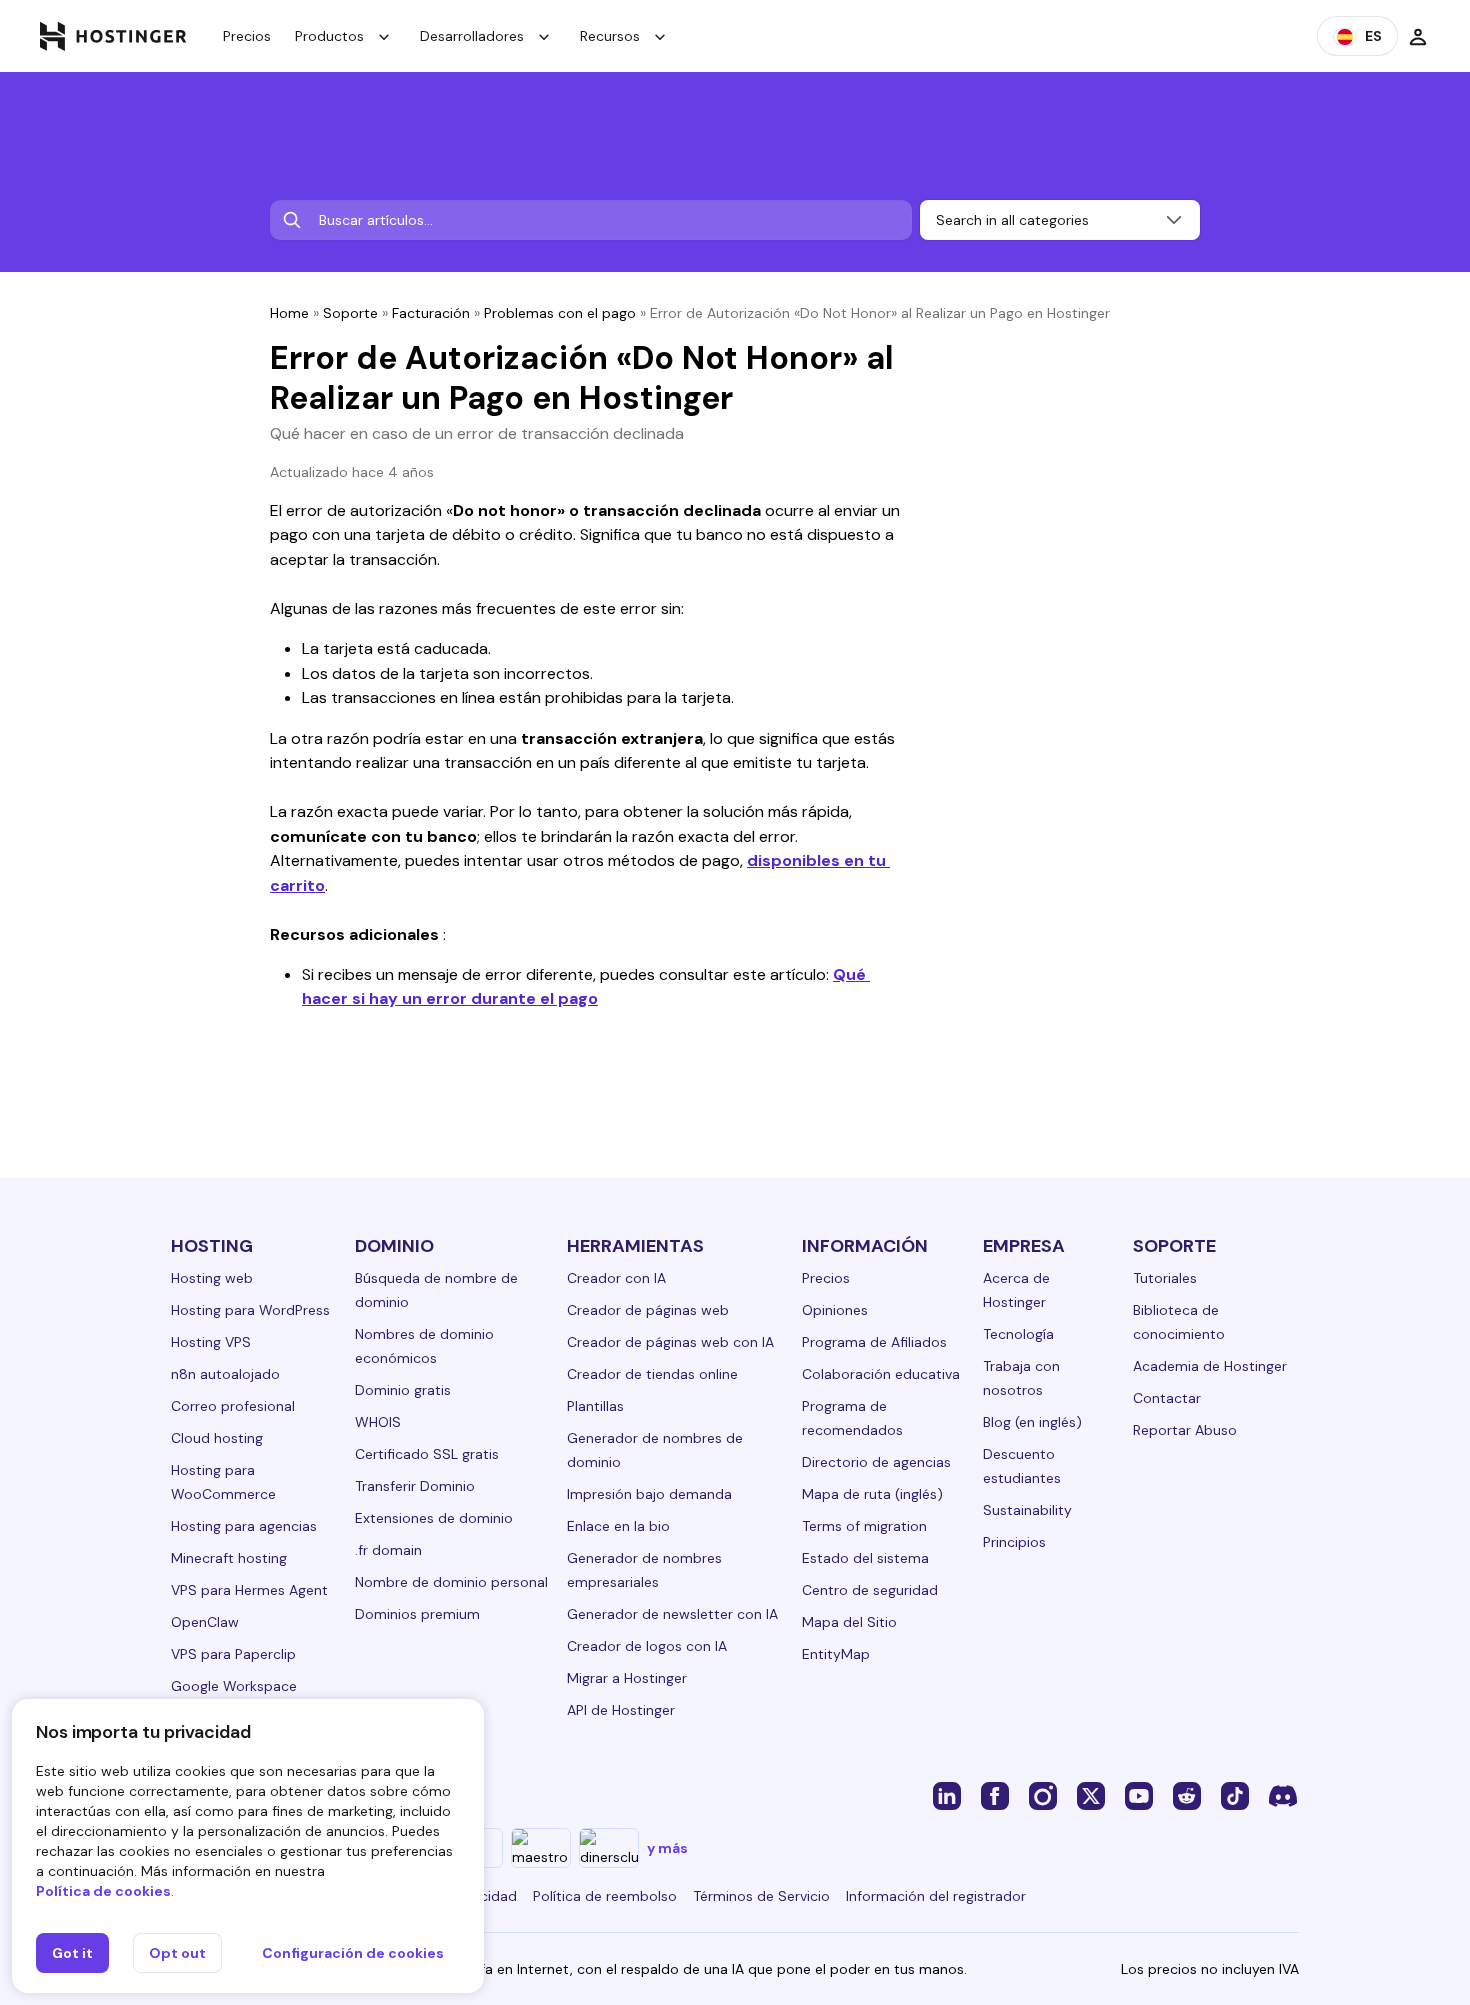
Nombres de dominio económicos (424, 1346)
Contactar (1167, 1398)
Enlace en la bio (618, 1526)
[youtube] (1139, 1795)
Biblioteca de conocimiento (1179, 1322)
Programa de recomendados (852, 1418)
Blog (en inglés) (1032, 1422)
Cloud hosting (217, 1438)
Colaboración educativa (881, 1374)
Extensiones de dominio (434, 1518)
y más (667, 1848)
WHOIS (378, 1422)
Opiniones (835, 1310)
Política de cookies (103, 1891)
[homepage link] (113, 36)
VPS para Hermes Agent (249, 1590)
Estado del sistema (865, 1558)
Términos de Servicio (761, 1896)
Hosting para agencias (244, 1526)
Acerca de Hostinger (1016, 1290)
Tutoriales (1165, 1278)
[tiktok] (1235, 1795)
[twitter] (1091, 1795)
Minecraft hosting (229, 1558)
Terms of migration (864, 1526)
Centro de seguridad (870, 1590)
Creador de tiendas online (652, 1374)
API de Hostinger (621, 1710)
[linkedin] (947, 1795)
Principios (1014, 1542)
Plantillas (595, 1406)
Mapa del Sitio (849, 1622)
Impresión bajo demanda (649, 1494)
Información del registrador (936, 1896)
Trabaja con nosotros (1021, 1378)
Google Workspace (234, 1686)
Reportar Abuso (1185, 1430)
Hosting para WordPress (250, 1310)
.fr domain (388, 1550)
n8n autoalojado (225, 1374)
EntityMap (836, 1654)
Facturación (431, 313)
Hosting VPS (211, 1342)
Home (289, 313)
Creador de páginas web (648, 1310)
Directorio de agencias (876, 1462)
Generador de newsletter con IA (672, 1614)
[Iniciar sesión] (1418, 36)
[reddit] (1187, 1795)
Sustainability (1027, 1510)
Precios (247, 36)
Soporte (350, 313)
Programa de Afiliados (874, 1342)
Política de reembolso (605, 1896)
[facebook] (995, 1795)
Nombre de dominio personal (451, 1582)
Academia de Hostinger (1210, 1366)
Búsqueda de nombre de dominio (436, 1290)
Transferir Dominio (415, 1486)
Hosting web (212, 1278)
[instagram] (1043, 1795)
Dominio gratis (403, 1390)
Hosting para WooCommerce (223, 1482)
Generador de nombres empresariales (644, 1570)
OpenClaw (205, 1622)
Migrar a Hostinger (627, 1678)
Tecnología (1018, 1334)
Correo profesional (233, 1406)
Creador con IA (616, 1278)
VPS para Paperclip (233, 1654)
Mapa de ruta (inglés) (872, 1494)
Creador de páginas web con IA (670, 1342)
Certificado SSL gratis (427, 1454)
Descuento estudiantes (1022, 1466)
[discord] (1283, 1795)
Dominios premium (417, 1614)
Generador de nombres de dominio (655, 1450)
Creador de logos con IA (647, 1646)
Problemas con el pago (560, 313)
